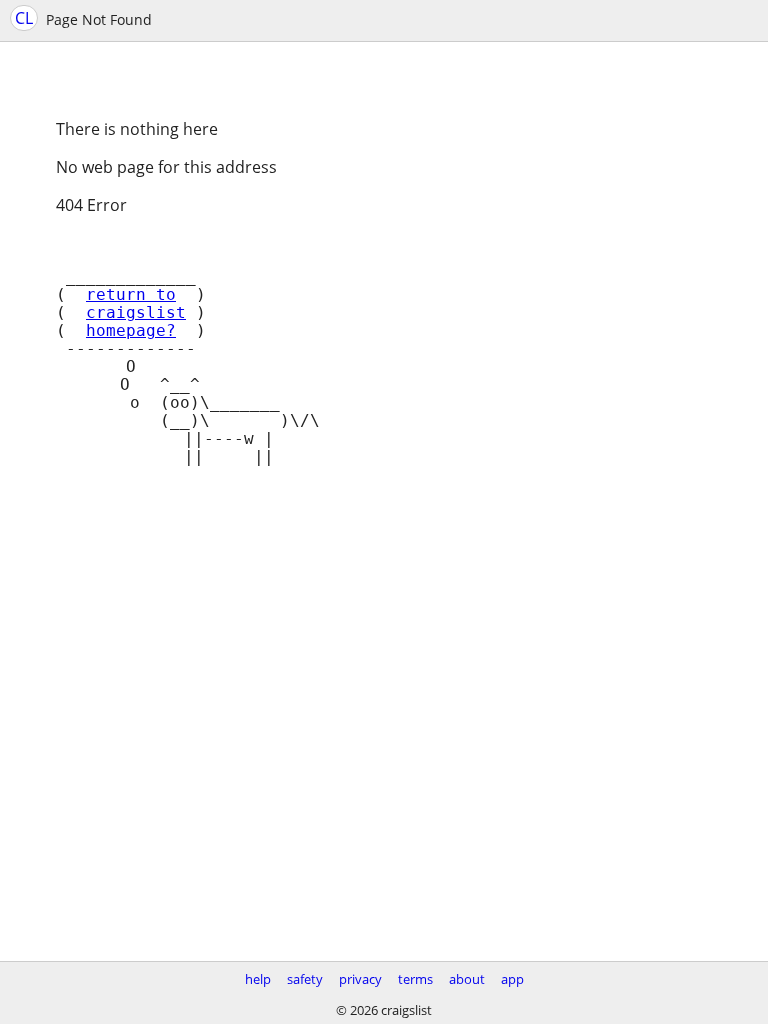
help (258, 979)
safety (305, 979)
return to (131, 295)
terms (415, 979)
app (512, 979)
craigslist (136, 313)
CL (24, 18)
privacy (360, 979)
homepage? (131, 331)
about (467, 979)
